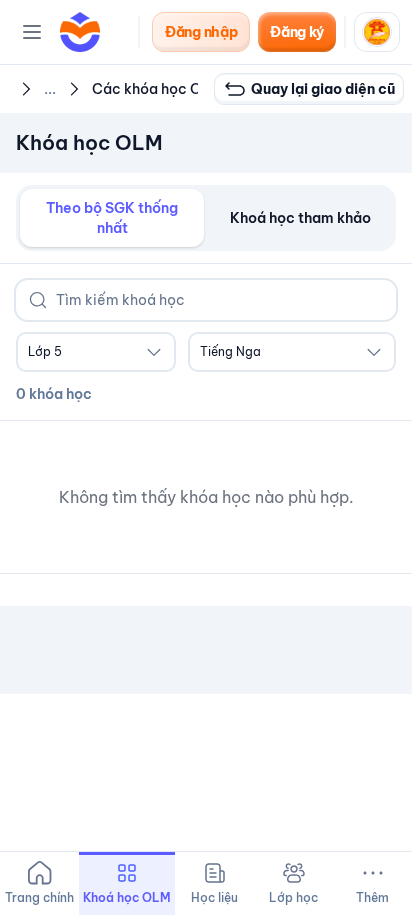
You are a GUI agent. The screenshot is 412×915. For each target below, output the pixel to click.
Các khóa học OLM (157, 89)
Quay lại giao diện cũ (323, 89)
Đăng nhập (201, 32)
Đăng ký (297, 32)
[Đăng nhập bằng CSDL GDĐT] (377, 32)
